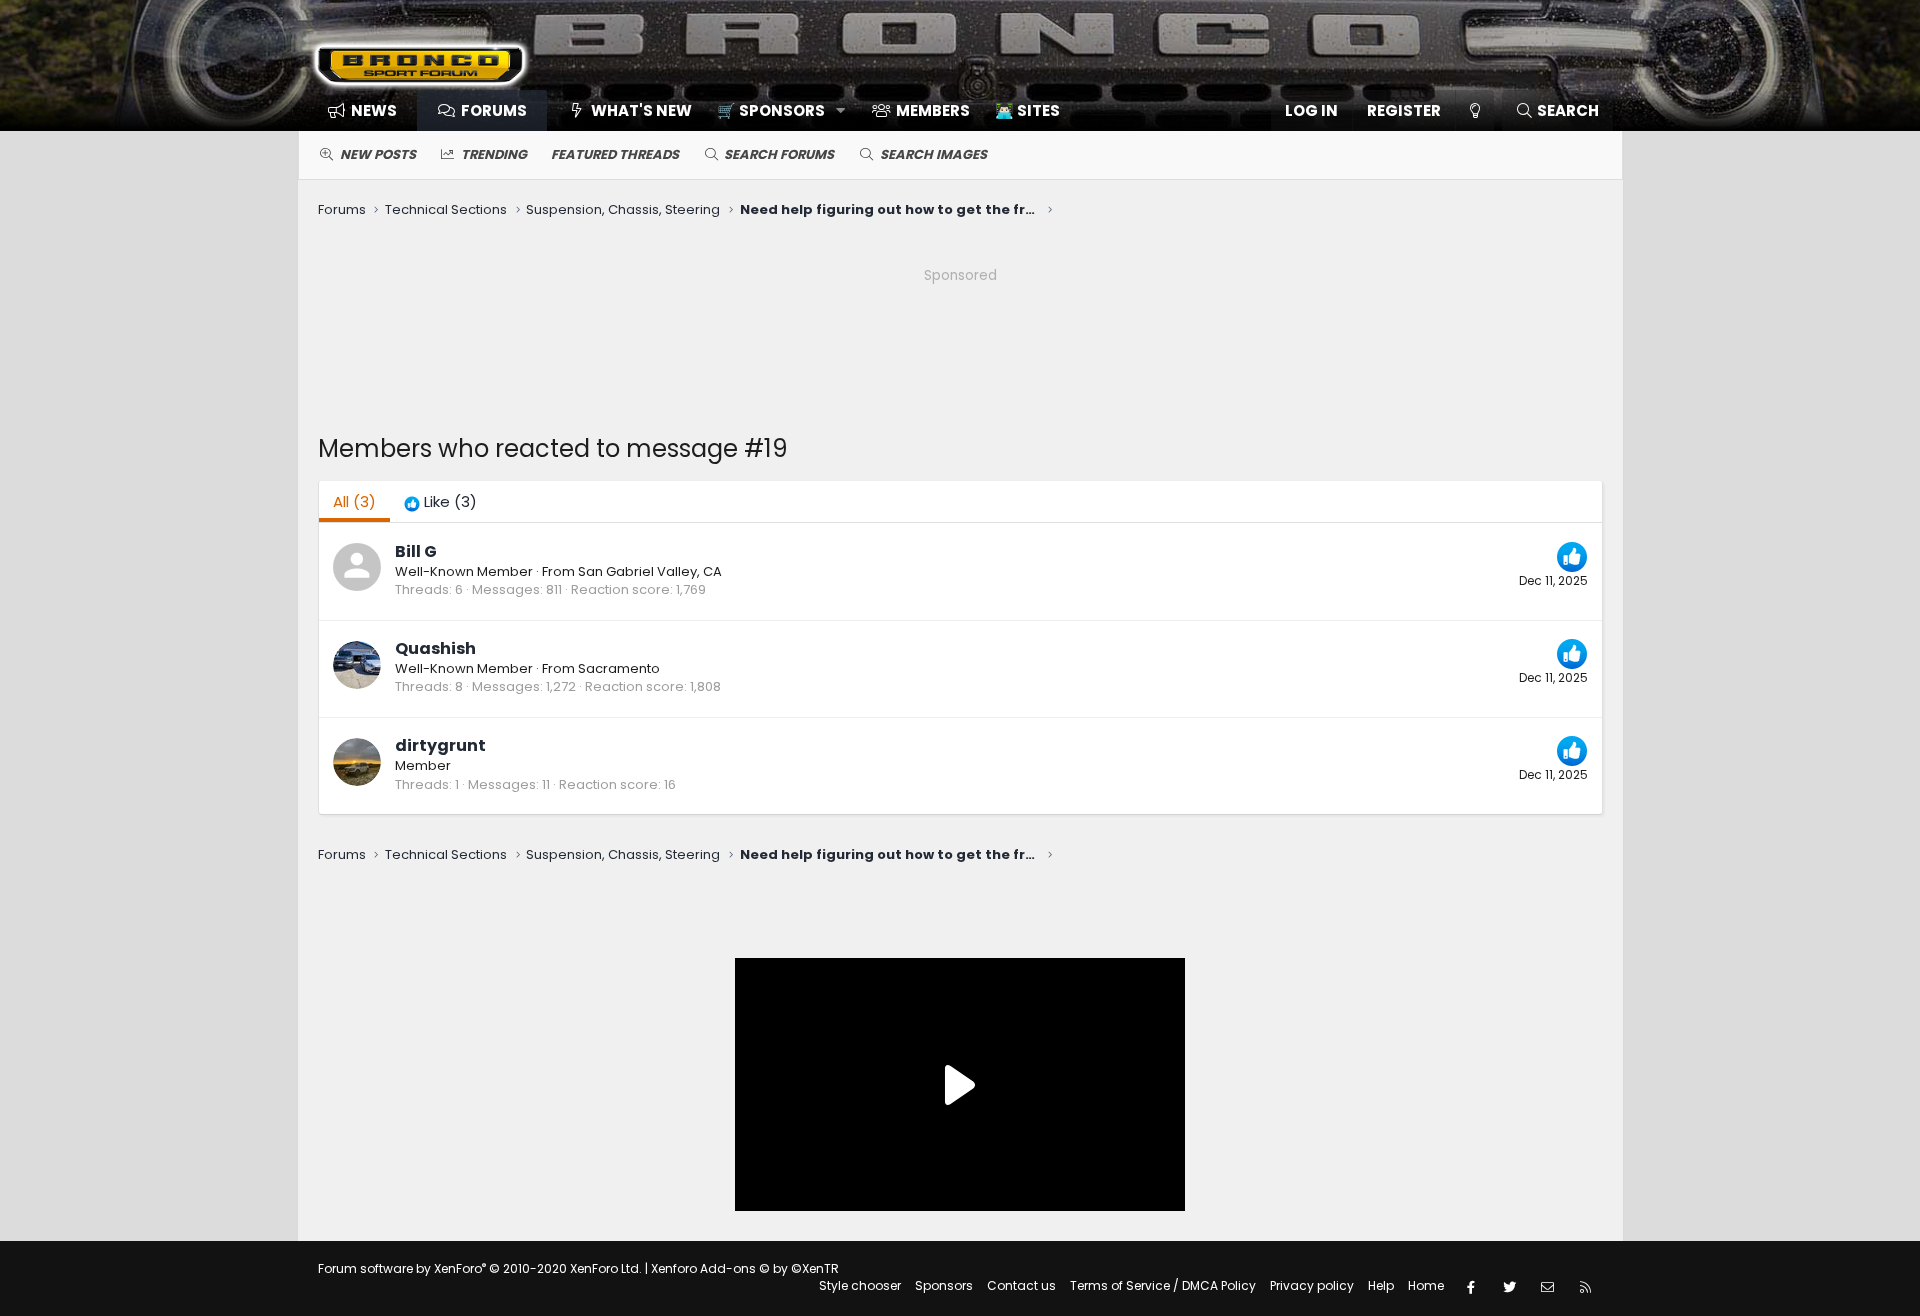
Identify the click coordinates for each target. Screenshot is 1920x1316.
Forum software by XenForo (480, 1268)
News (374, 110)
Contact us (1021, 1285)
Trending (494, 154)
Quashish (435, 648)
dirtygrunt (440, 745)
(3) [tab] (354, 501)
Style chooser (860, 1285)
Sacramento (619, 668)
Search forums (779, 154)
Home (1426, 1285)
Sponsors (944, 1285)
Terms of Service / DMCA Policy (1163, 1285)
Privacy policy (1312, 1285)
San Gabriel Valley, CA (650, 571)
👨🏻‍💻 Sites (1027, 110)
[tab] (440, 501)
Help (1381, 1285)
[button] (774, 110)
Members (933, 110)
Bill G (416, 551)
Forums (494, 110)
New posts (378, 154)
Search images (933, 154)
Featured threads (615, 154)
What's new (641, 110)
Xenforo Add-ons (745, 1268)
